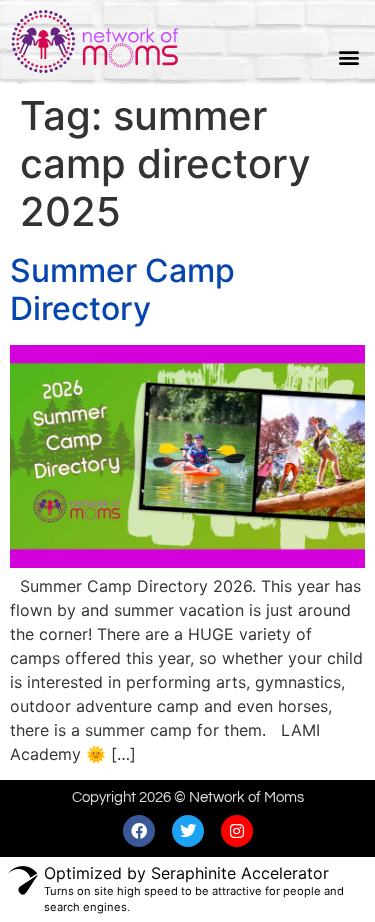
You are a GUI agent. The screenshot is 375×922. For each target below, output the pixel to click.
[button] (348, 57)
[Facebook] (139, 831)
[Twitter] (188, 831)
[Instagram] (237, 831)
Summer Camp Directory (122, 289)
